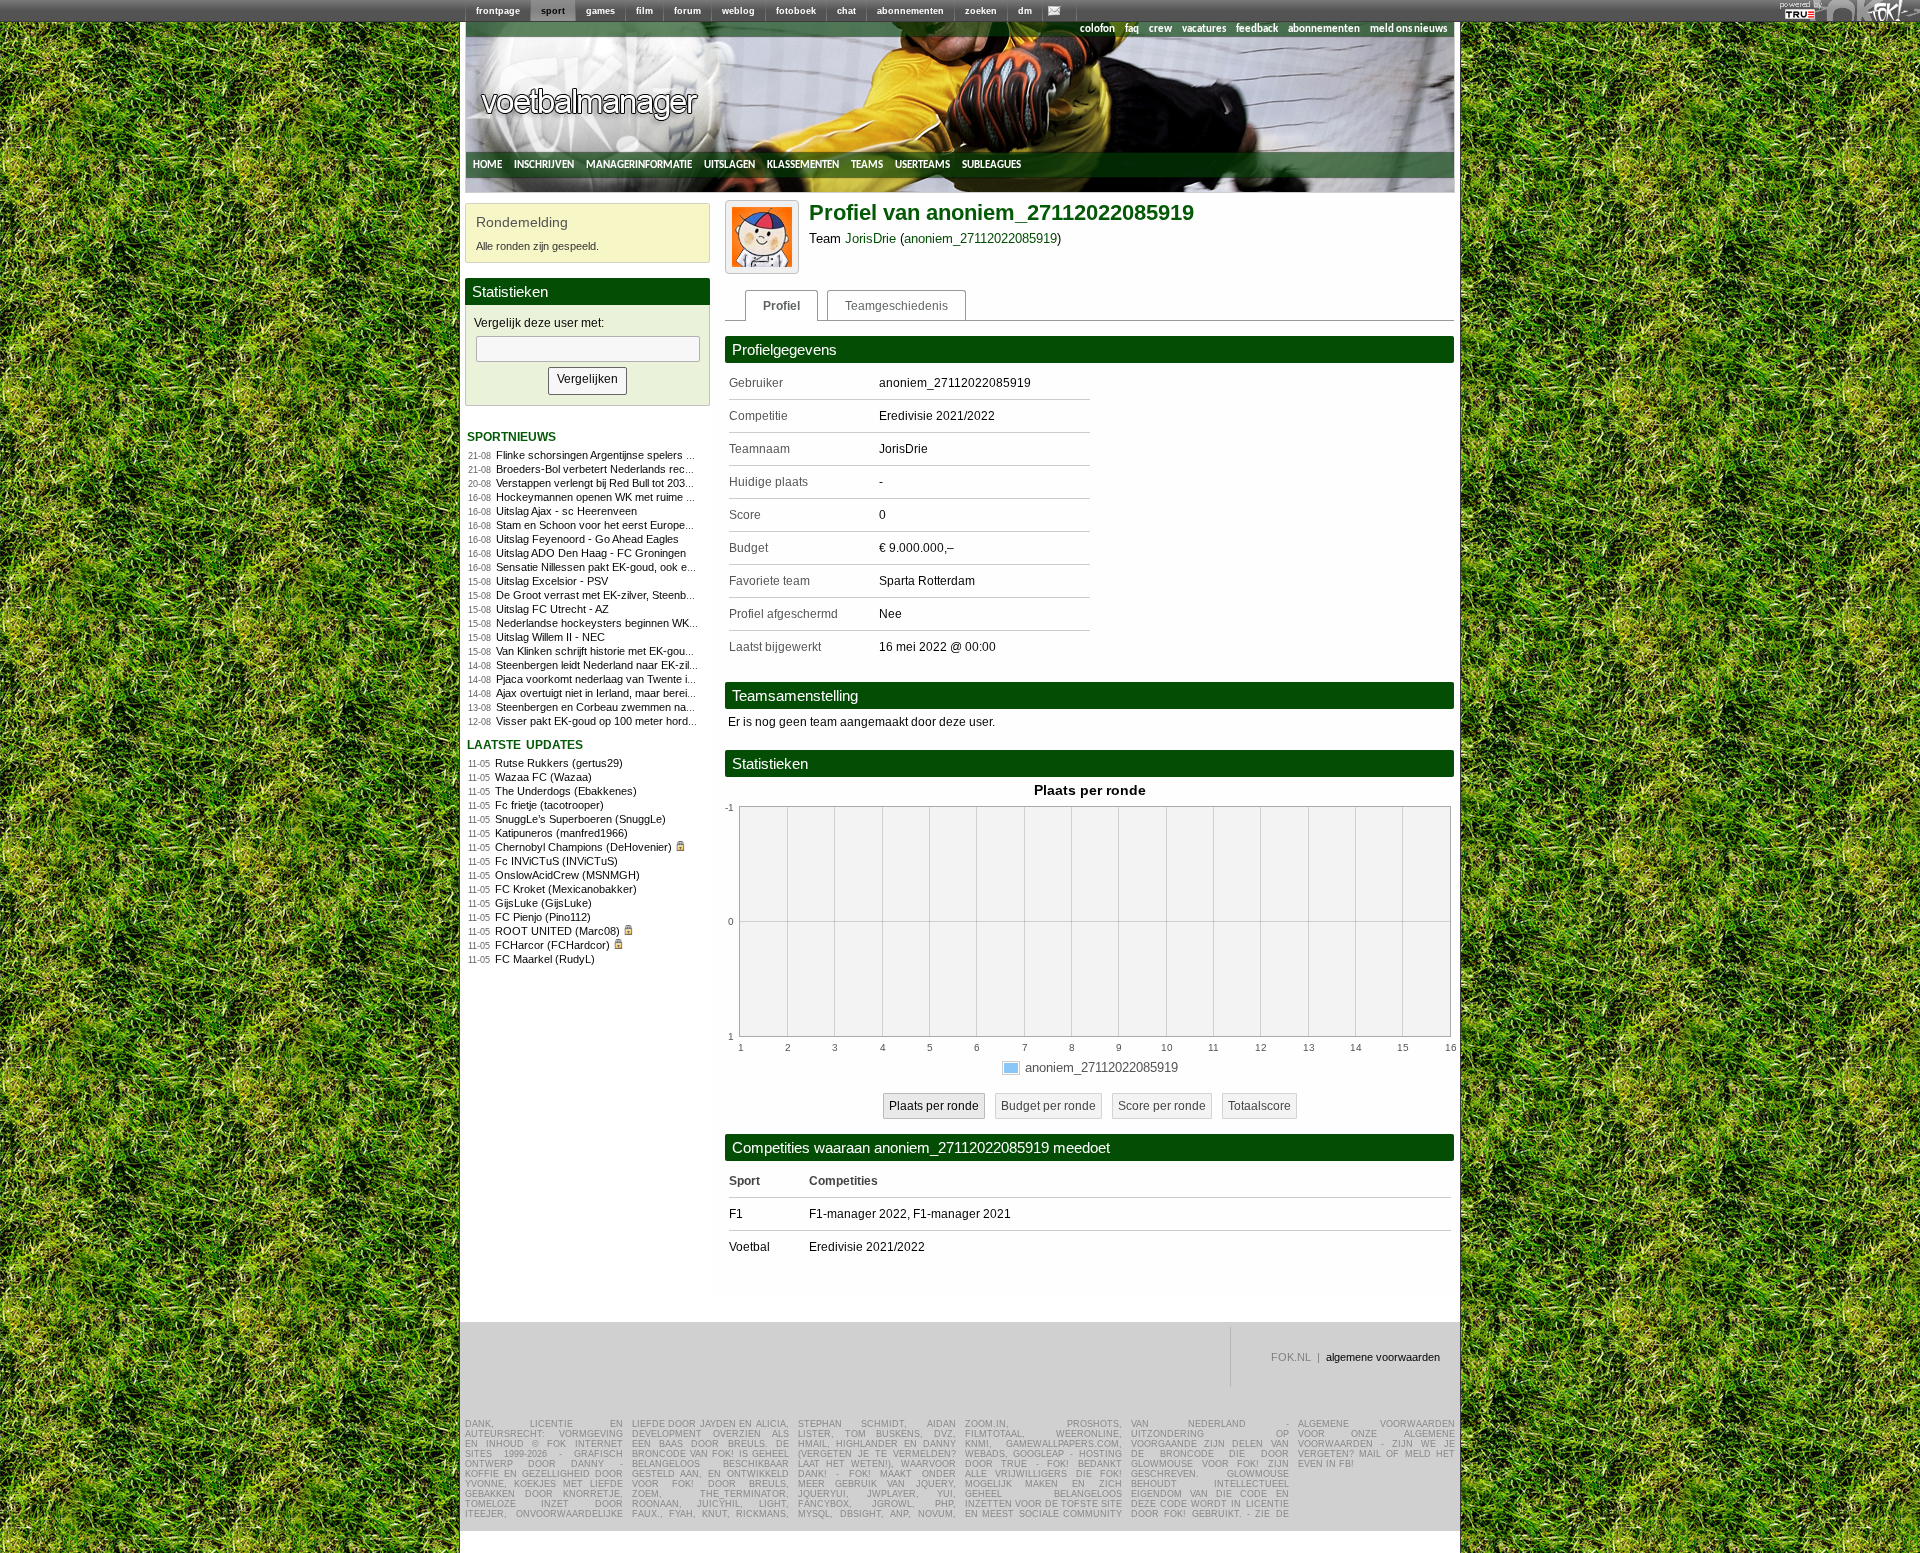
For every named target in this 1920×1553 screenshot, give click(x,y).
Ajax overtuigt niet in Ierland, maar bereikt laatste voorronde (640, 693)
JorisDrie (870, 238)
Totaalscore (1259, 1106)
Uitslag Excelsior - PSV (552, 581)
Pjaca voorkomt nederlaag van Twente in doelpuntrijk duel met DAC (658, 679)
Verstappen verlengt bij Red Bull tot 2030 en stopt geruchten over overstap (676, 483)
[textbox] (588, 349)
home (487, 164)
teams (867, 164)
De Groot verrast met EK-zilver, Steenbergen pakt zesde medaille (654, 595)
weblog (738, 11)
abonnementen (910, 11)
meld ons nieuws (1408, 29)
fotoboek (796, 11)
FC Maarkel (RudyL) (545, 959)
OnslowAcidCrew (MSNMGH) (567, 875)
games (600, 11)
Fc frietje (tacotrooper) (549, 805)
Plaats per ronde (934, 1106)
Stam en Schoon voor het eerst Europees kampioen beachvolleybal (659, 525)
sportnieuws (511, 435)
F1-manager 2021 (962, 1214)
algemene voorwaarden (1383, 1357)
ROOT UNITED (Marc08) (557, 931)
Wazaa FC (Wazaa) (543, 777)
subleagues (991, 164)
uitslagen (729, 164)
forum (687, 11)
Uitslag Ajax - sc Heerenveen (566, 511)
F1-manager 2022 (858, 1214)
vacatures (1204, 29)
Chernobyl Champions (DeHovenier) (583, 847)
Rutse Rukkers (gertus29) (559, 763)
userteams (922, 164)
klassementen (803, 164)
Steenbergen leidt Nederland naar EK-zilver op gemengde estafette (657, 665)
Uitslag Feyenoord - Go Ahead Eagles (587, 539)
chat (846, 11)
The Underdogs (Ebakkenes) (566, 791)
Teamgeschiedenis (896, 306)
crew (1160, 29)
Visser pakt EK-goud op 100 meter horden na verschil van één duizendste (675, 721)
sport (553, 11)
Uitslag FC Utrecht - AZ (552, 609)
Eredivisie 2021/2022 (867, 1247)
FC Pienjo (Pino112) (543, 917)
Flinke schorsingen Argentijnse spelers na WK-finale (621, 455)
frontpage (498, 11)
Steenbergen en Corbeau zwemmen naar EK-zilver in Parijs (640, 707)
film (644, 11)
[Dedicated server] (1801, 15)
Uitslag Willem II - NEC (550, 637)
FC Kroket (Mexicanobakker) (566, 889)
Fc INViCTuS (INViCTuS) (556, 861)
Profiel (781, 306)
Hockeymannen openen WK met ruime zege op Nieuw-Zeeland (648, 497)
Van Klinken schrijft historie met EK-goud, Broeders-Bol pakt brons (656, 651)
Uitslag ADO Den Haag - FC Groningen (591, 553)
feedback (1257, 29)
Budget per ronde (1048, 1106)
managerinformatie (639, 164)
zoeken (981, 11)
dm (1025, 11)
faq (1132, 29)
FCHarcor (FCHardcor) (552, 945)
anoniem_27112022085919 (980, 238)
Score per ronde (1162, 1106)
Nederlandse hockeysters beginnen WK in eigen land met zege (648, 623)
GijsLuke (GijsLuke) (543, 903)
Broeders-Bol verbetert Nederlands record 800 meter (624, 469)
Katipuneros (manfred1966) (561, 833)
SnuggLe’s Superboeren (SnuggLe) (580, 819)
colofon (1097, 29)
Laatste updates (525, 743)
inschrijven (544, 164)
